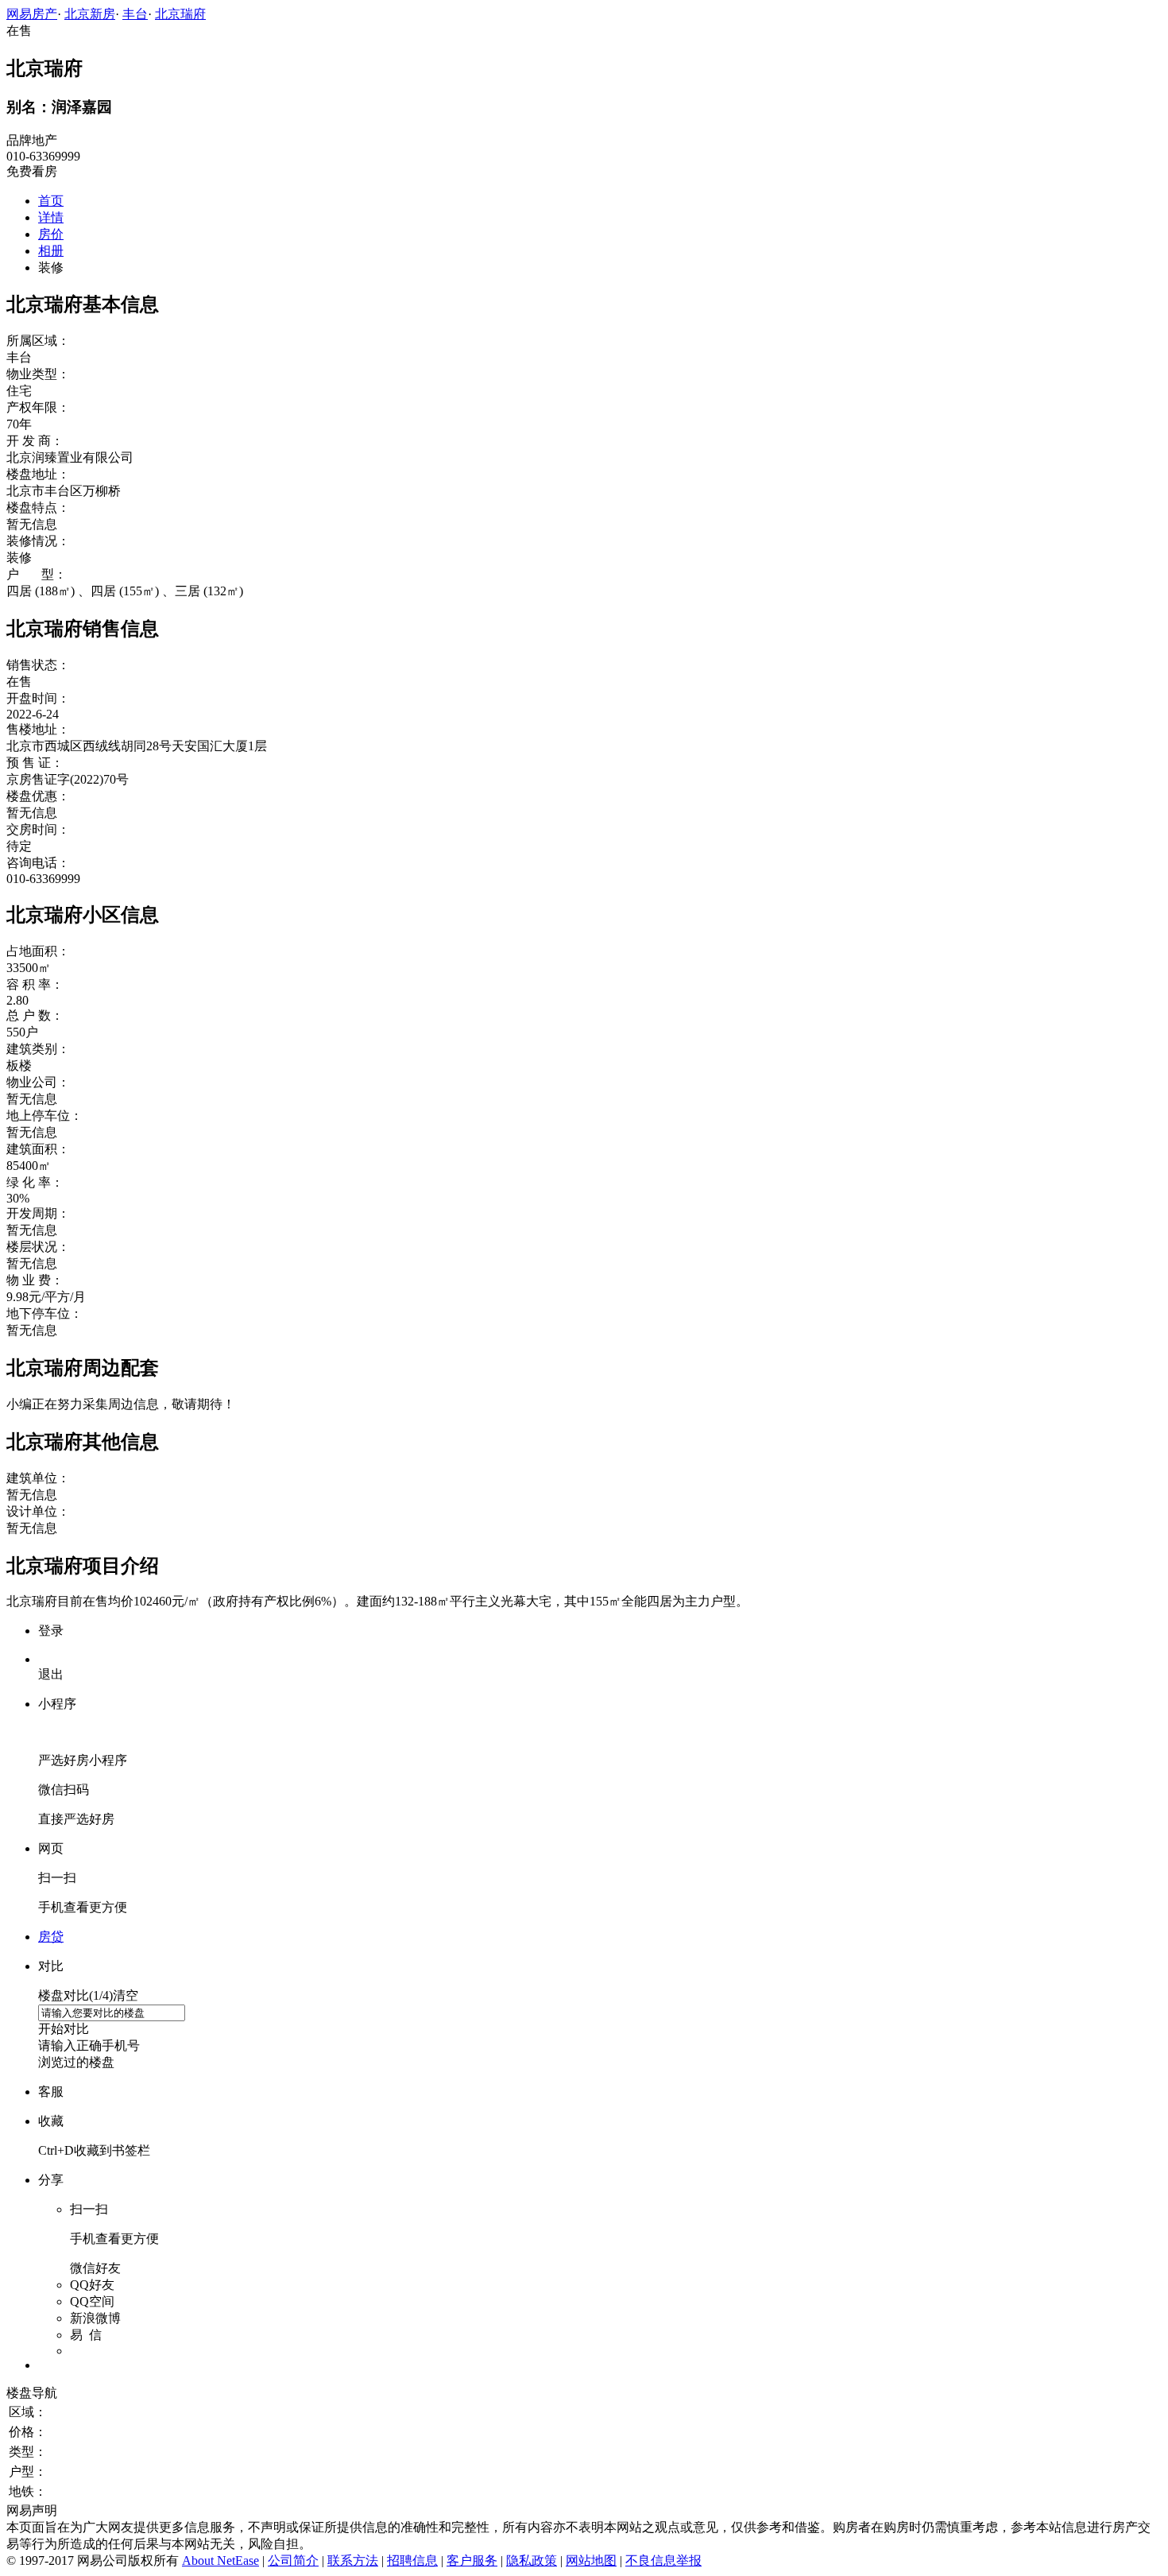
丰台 (135, 14)
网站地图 (591, 2561)
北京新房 (90, 14)
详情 (51, 217)
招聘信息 (412, 2561)
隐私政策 (532, 2561)
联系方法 (353, 2561)
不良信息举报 (663, 2561)
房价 (51, 234)
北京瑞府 (180, 14)
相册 (51, 251)
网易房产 (32, 14)
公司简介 (293, 2561)
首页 (51, 201)
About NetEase (220, 2561)
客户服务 (472, 2561)
